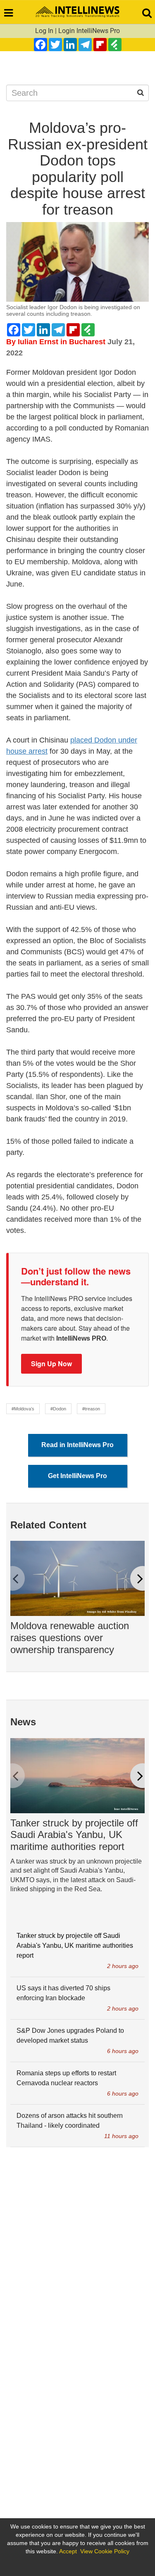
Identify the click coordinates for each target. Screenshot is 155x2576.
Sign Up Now (51, 1364)
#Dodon (58, 1409)
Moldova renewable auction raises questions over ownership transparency (70, 1638)
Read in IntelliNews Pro (77, 1445)
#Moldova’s (23, 1409)
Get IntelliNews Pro (77, 1476)
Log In (44, 31)
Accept (68, 2551)
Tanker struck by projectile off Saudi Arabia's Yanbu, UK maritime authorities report (74, 1835)
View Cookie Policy (105, 2551)
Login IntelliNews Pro (89, 31)
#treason (91, 1409)
